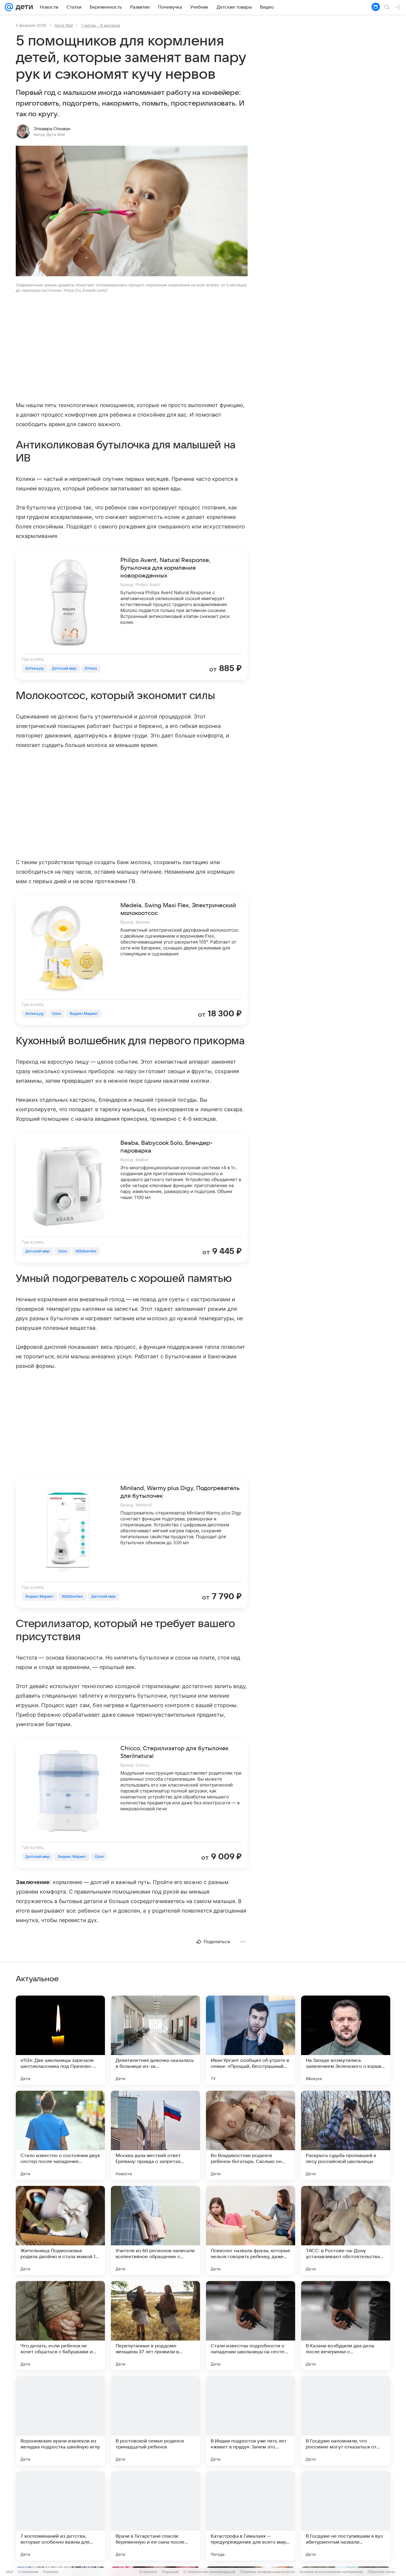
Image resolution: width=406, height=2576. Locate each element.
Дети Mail (64, 25)
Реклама (51, 2572)
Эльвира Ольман (52, 129)
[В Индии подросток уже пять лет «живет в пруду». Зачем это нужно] (251, 2421)
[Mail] (9, 7)
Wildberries (86, 1251)
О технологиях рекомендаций (209, 2572)
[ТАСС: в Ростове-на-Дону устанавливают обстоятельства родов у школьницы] (346, 2230)
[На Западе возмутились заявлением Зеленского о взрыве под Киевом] (346, 2040)
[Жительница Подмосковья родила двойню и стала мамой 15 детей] (60, 2230)
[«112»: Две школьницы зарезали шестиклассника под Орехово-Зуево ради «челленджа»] (60, 2040)
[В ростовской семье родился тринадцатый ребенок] (155, 2421)
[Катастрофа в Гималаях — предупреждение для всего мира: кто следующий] (251, 2516)
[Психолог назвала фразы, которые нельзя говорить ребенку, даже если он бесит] (251, 2230)
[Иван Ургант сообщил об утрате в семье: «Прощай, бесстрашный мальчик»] (251, 2040)
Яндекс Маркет (84, 1014)
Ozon (57, 1014)
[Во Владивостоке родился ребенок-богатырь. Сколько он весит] (251, 2135)
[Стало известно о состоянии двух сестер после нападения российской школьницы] (60, 2135)
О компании (28, 2572)
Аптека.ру (34, 668)
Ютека (91, 668)
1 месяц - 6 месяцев (101, 25)
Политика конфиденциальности (267, 2572)
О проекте (148, 2572)
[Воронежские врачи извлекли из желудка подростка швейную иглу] (60, 2421)
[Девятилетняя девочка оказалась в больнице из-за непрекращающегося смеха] (155, 2040)
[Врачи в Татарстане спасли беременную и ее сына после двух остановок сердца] (155, 2516)
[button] (132, 212)
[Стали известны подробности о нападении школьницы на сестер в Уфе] (251, 2326)
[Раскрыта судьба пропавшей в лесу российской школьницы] (346, 2135)
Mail (10, 2572)
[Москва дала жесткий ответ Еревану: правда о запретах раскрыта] (155, 2135)
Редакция (170, 2572)
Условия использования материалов (331, 2572)
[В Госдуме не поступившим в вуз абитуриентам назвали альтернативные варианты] (346, 2516)
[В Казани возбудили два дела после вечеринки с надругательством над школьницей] (346, 2326)
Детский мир (64, 668)
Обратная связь (381, 2572)
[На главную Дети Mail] (23, 7)
